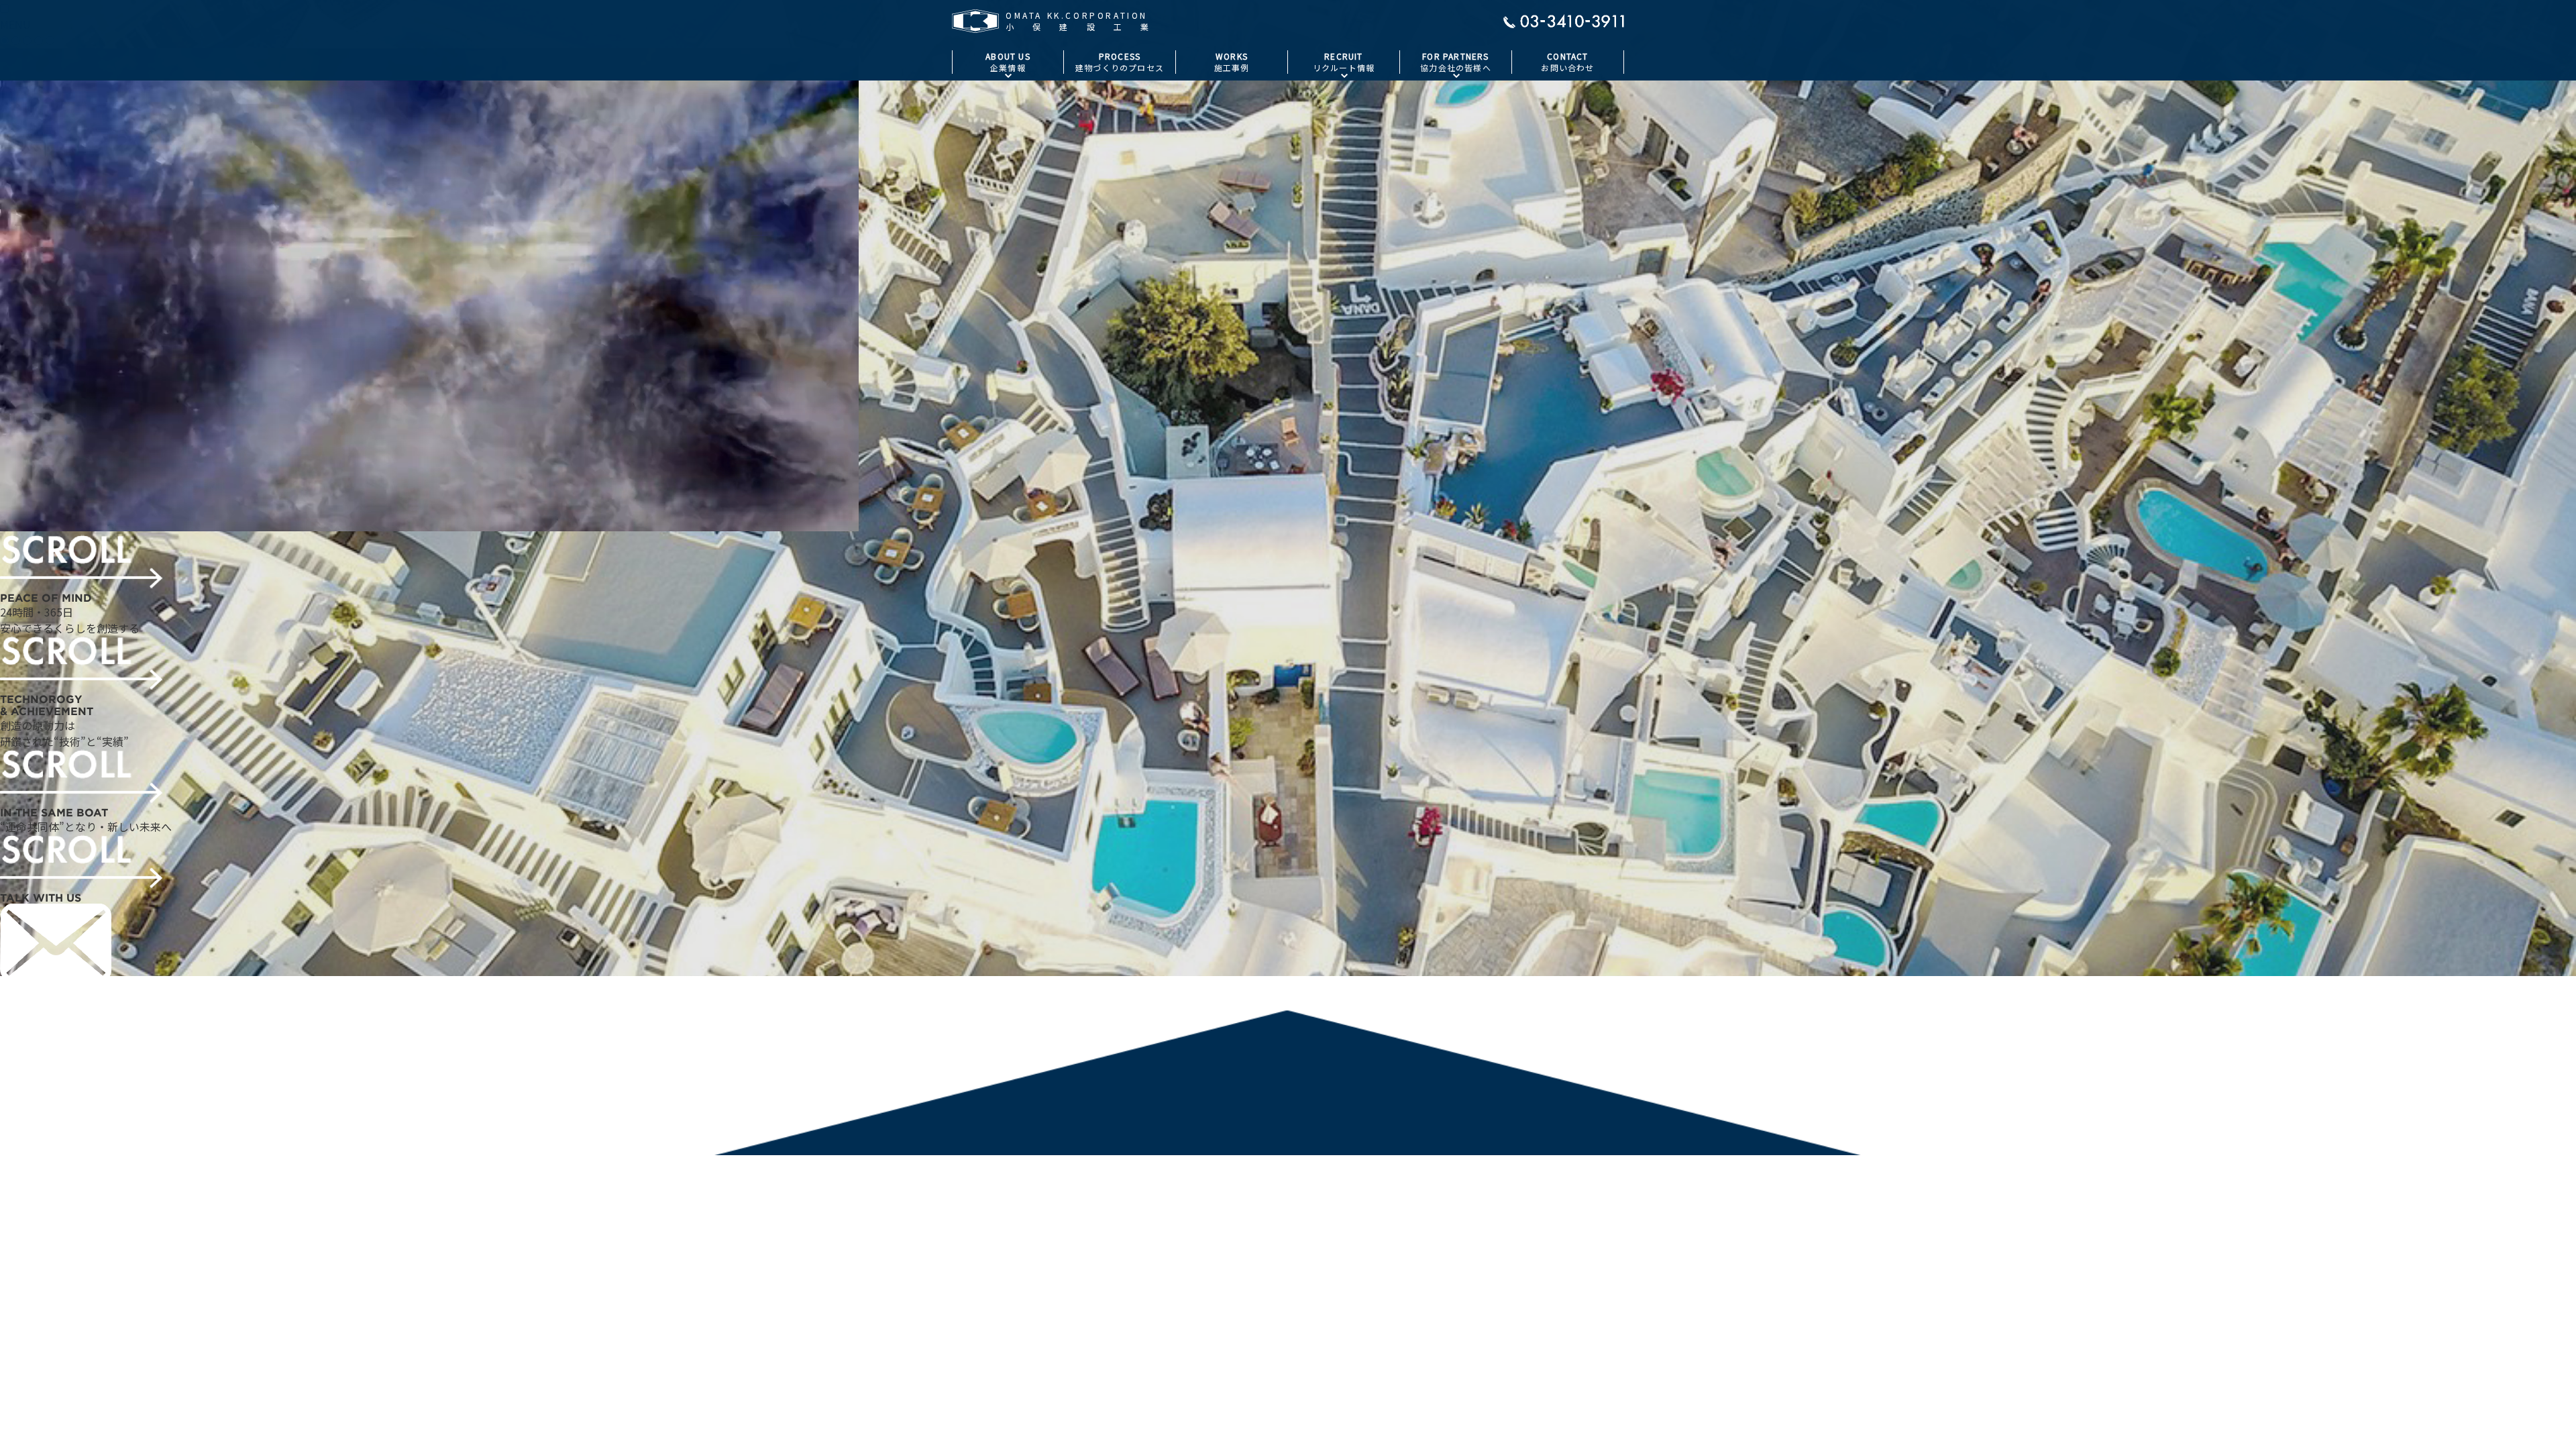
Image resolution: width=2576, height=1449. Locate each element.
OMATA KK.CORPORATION (64, 1097)
